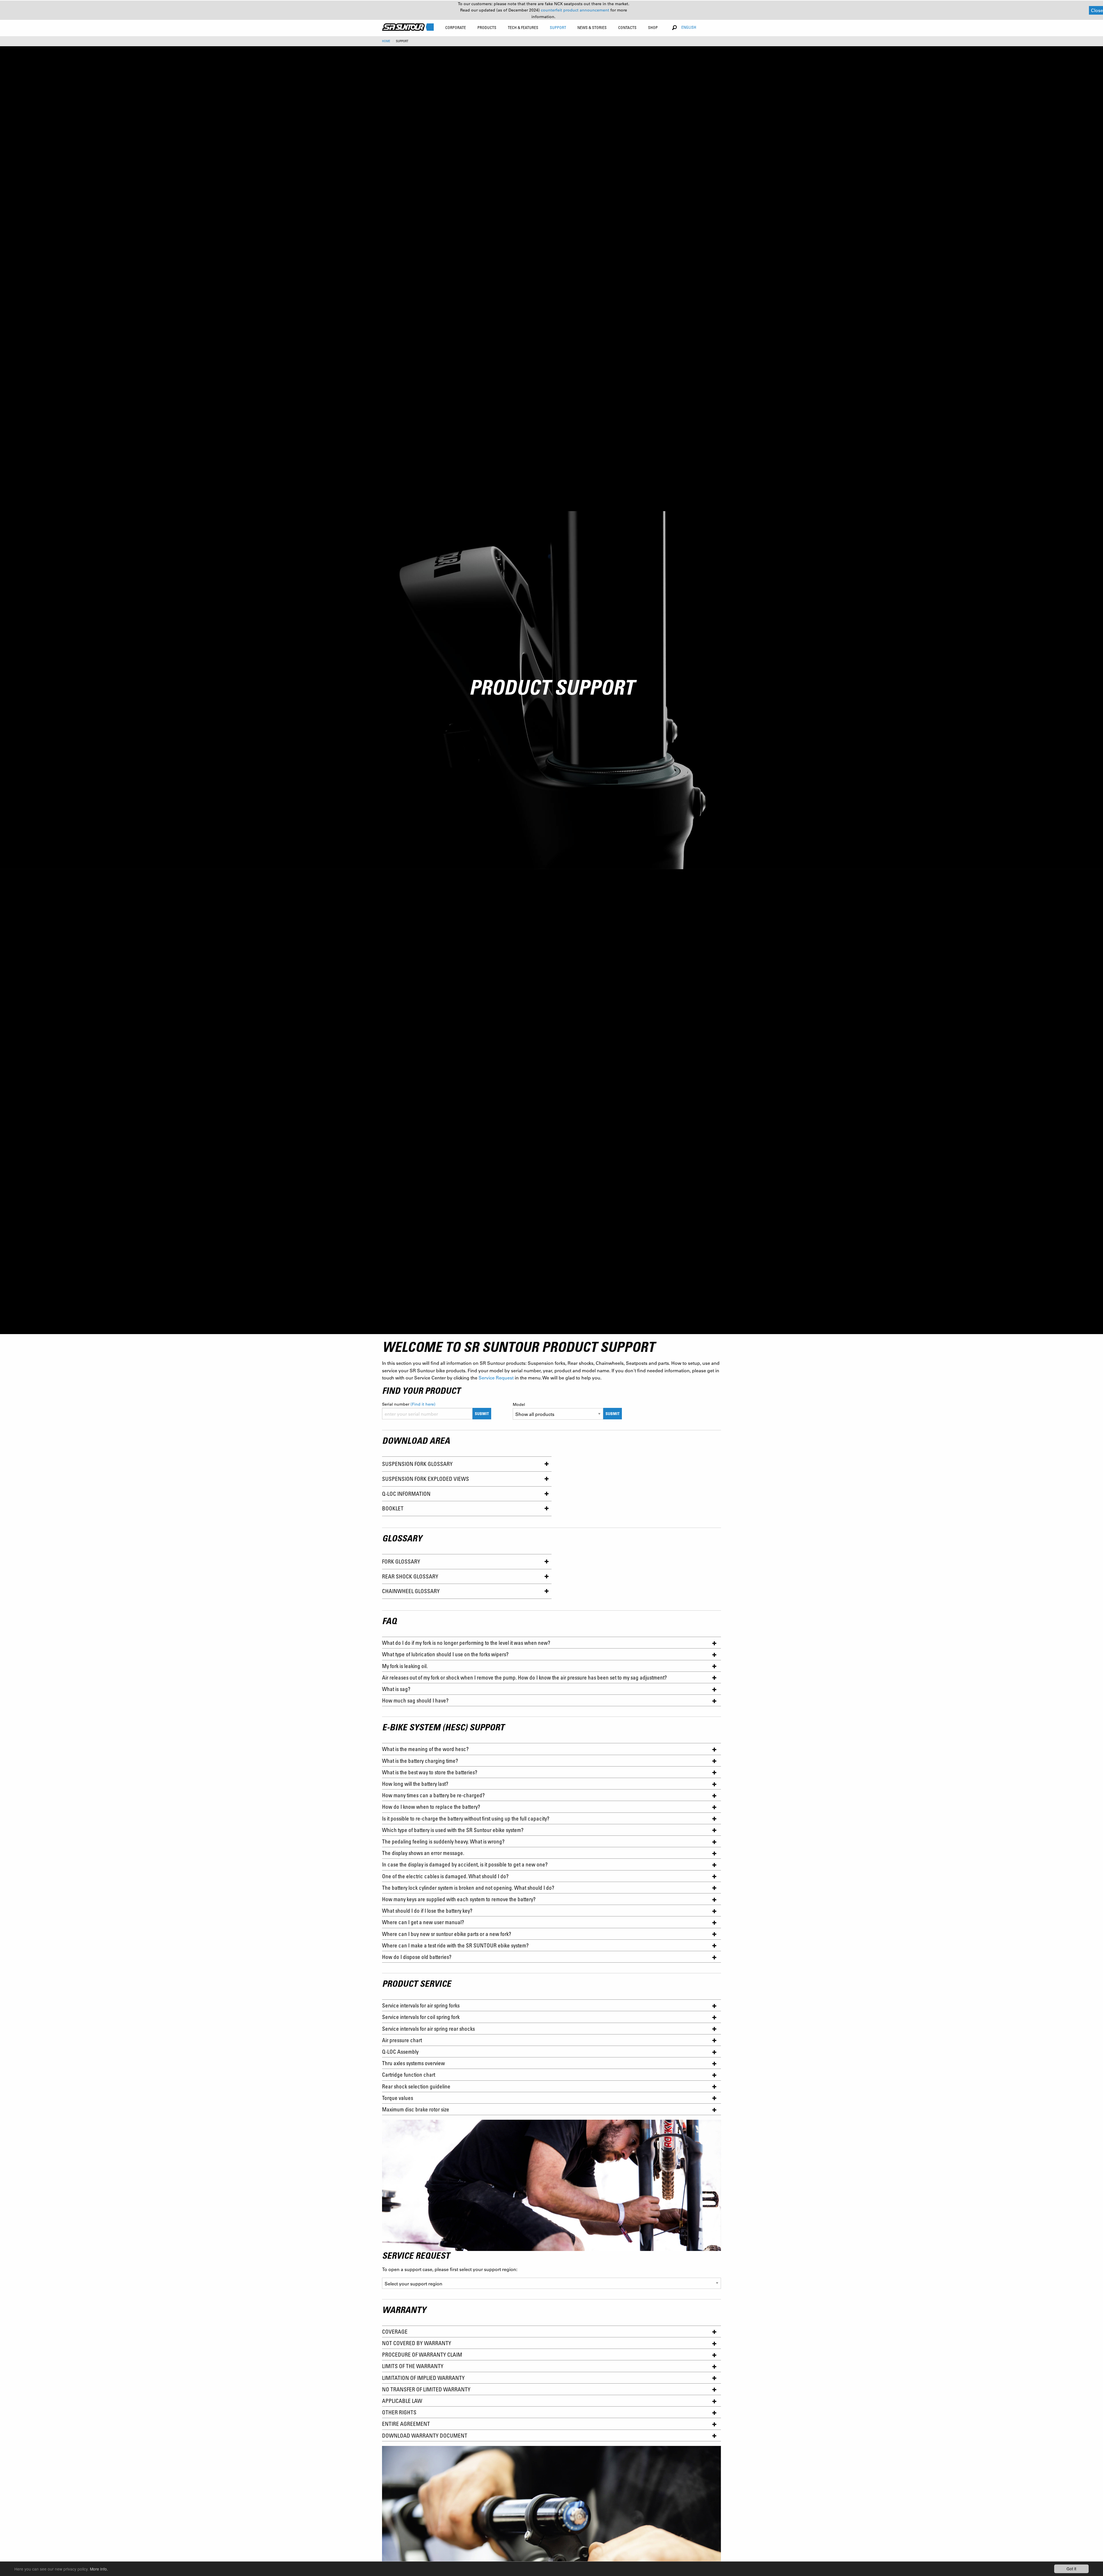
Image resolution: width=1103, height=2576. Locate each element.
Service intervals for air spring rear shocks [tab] (428, 2029)
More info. (99, 2569)
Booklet (393, 1508)
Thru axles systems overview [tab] (413, 2063)
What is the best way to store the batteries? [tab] (430, 1772)
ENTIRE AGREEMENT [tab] (406, 2424)
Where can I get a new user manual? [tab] (423, 1922)
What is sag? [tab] (396, 1689)
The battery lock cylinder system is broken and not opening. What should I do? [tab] (468, 1888)
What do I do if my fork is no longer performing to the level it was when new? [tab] (466, 1643)
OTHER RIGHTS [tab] (399, 2412)
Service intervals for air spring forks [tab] (421, 2005)
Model (519, 1404)
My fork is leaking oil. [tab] (405, 1666)
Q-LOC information (406, 1494)
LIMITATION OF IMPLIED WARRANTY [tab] (423, 2378)
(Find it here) (423, 1404)
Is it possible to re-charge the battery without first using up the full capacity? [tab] (466, 1818)
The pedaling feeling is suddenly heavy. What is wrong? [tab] (443, 1841)
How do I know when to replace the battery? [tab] (431, 1807)
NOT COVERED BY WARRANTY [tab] (417, 2343)
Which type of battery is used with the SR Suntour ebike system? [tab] (453, 1830)
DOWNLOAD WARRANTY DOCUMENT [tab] (425, 2435)
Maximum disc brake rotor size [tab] (416, 2109)
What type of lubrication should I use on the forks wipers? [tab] (445, 1654)
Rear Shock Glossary (410, 1576)
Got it (1071, 2569)
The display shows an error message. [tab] (424, 1853)
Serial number (409, 1404)
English (689, 27)
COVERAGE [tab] (395, 2331)
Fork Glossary (401, 1561)
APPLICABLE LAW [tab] (402, 2401)
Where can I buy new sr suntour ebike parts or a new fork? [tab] (447, 1934)
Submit (482, 1413)
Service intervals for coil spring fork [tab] (421, 2017)
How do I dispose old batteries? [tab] (417, 1957)
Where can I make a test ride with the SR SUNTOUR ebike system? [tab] (455, 1945)
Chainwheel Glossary (411, 1591)
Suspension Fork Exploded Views (426, 1479)
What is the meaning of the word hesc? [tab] (427, 1749)
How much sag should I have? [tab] (415, 1700)
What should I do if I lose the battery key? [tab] (427, 1911)
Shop (653, 27)
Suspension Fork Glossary (417, 1464)
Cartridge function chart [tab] (409, 2074)
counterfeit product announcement (576, 10)
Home (386, 41)
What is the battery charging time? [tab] (422, 1761)
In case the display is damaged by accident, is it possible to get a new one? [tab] (465, 1864)
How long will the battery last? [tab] (415, 1784)
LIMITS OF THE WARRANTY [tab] (413, 2366)
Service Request (496, 1378)
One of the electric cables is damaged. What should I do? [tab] (445, 1876)
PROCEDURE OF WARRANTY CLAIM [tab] (422, 2354)
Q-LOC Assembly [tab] (400, 2052)
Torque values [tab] (398, 2098)
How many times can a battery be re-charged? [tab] (434, 1795)
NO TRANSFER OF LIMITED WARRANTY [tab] (426, 2389)
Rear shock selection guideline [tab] (416, 2086)
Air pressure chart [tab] (402, 2040)
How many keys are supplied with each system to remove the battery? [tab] (459, 1899)
